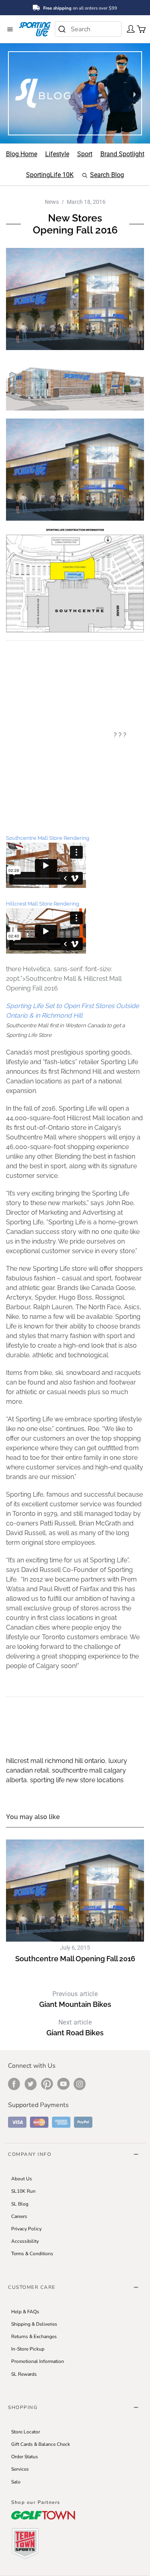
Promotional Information (38, 2361)
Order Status (25, 2457)
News (52, 202)
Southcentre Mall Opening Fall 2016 (75, 1959)
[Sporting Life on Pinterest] (47, 2084)
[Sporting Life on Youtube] (63, 2084)
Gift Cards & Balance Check (41, 2444)
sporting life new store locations (77, 1780)
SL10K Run (23, 2191)
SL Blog (20, 2204)
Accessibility (25, 2241)
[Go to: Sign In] (128, 28)
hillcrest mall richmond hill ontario (56, 1761)
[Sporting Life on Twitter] (31, 2084)
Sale (16, 2482)
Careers (19, 2216)
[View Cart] (139, 28)
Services (20, 2469)
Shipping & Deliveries (34, 2324)
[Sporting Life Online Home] (35, 29)
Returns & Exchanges (34, 2337)
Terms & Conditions (32, 2254)
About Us (22, 2179)
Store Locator (26, 2432)
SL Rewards (24, 2374)
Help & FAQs (25, 2312)
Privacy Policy (26, 2229)
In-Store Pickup (28, 2349)
